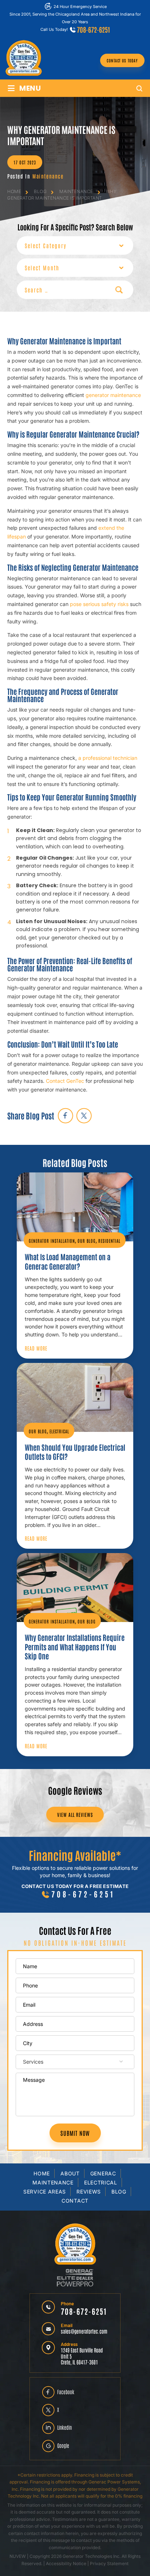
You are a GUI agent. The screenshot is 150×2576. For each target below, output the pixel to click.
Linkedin (64, 2427)
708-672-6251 (93, 29)
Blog (119, 2192)
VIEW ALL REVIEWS (75, 1815)
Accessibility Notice (67, 2563)
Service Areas (45, 2192)
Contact (75, 2201)
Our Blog (87, 1241)
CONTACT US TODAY (122, 60)
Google (63, 2445)
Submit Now (75, 2133)
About (70, 2173)
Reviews (89, 2192)
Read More (36, 1348)
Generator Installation (52, 1241)
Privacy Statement (109, 2563)
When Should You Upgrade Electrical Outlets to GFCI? (75, 1452)
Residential (109, 1241)
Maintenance (48, 176)
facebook (65, 1116)
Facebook (66, 2392)
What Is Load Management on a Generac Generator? (68, 1261)
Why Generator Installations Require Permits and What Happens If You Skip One (75, 1647)
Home (42, 2173)
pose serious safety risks (99, 604)
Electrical (59, 1431)
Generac (103, 2173)
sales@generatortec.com (84, 2331)
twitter (84, 1116)
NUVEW (18, 2556)
